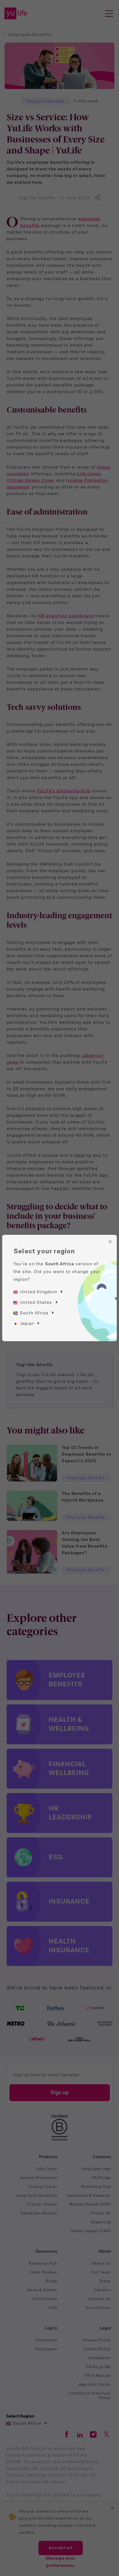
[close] (110, 1242)
